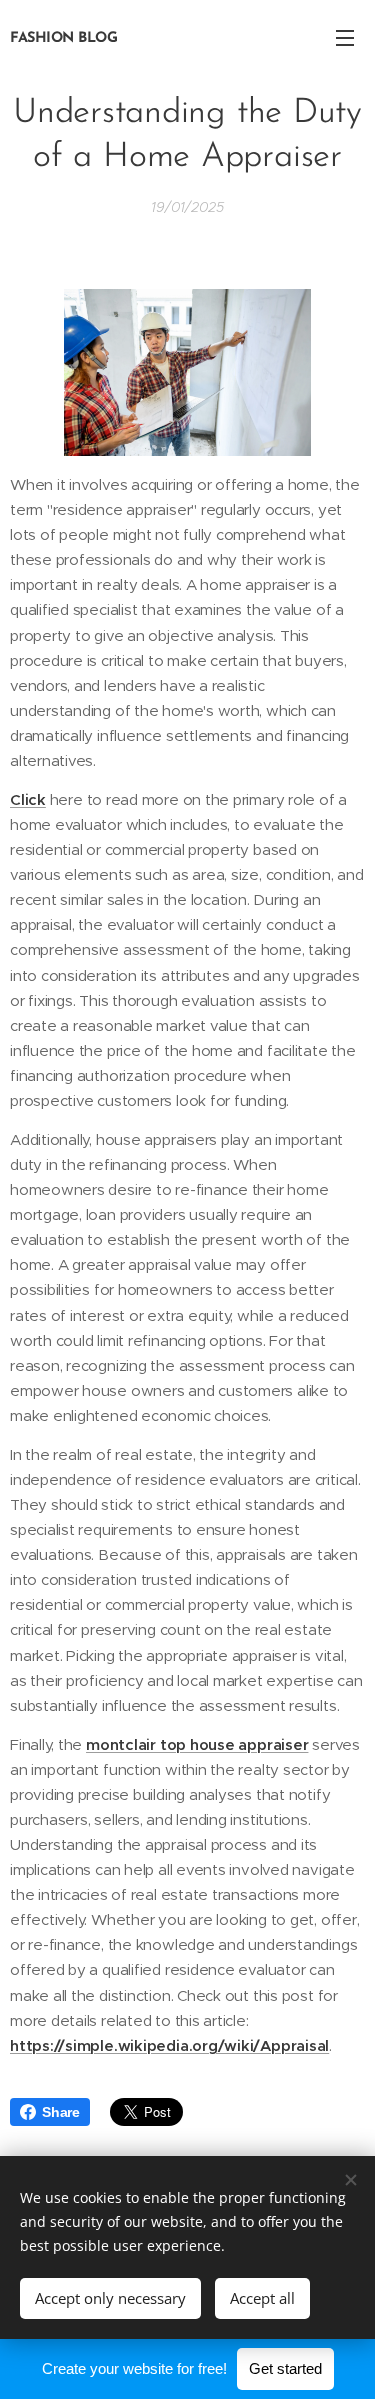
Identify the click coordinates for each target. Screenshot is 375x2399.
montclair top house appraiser (197, 1744)
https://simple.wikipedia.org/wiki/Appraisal (169, 2045)
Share (61, 2112)
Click (28, 799)
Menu (345, 37)
